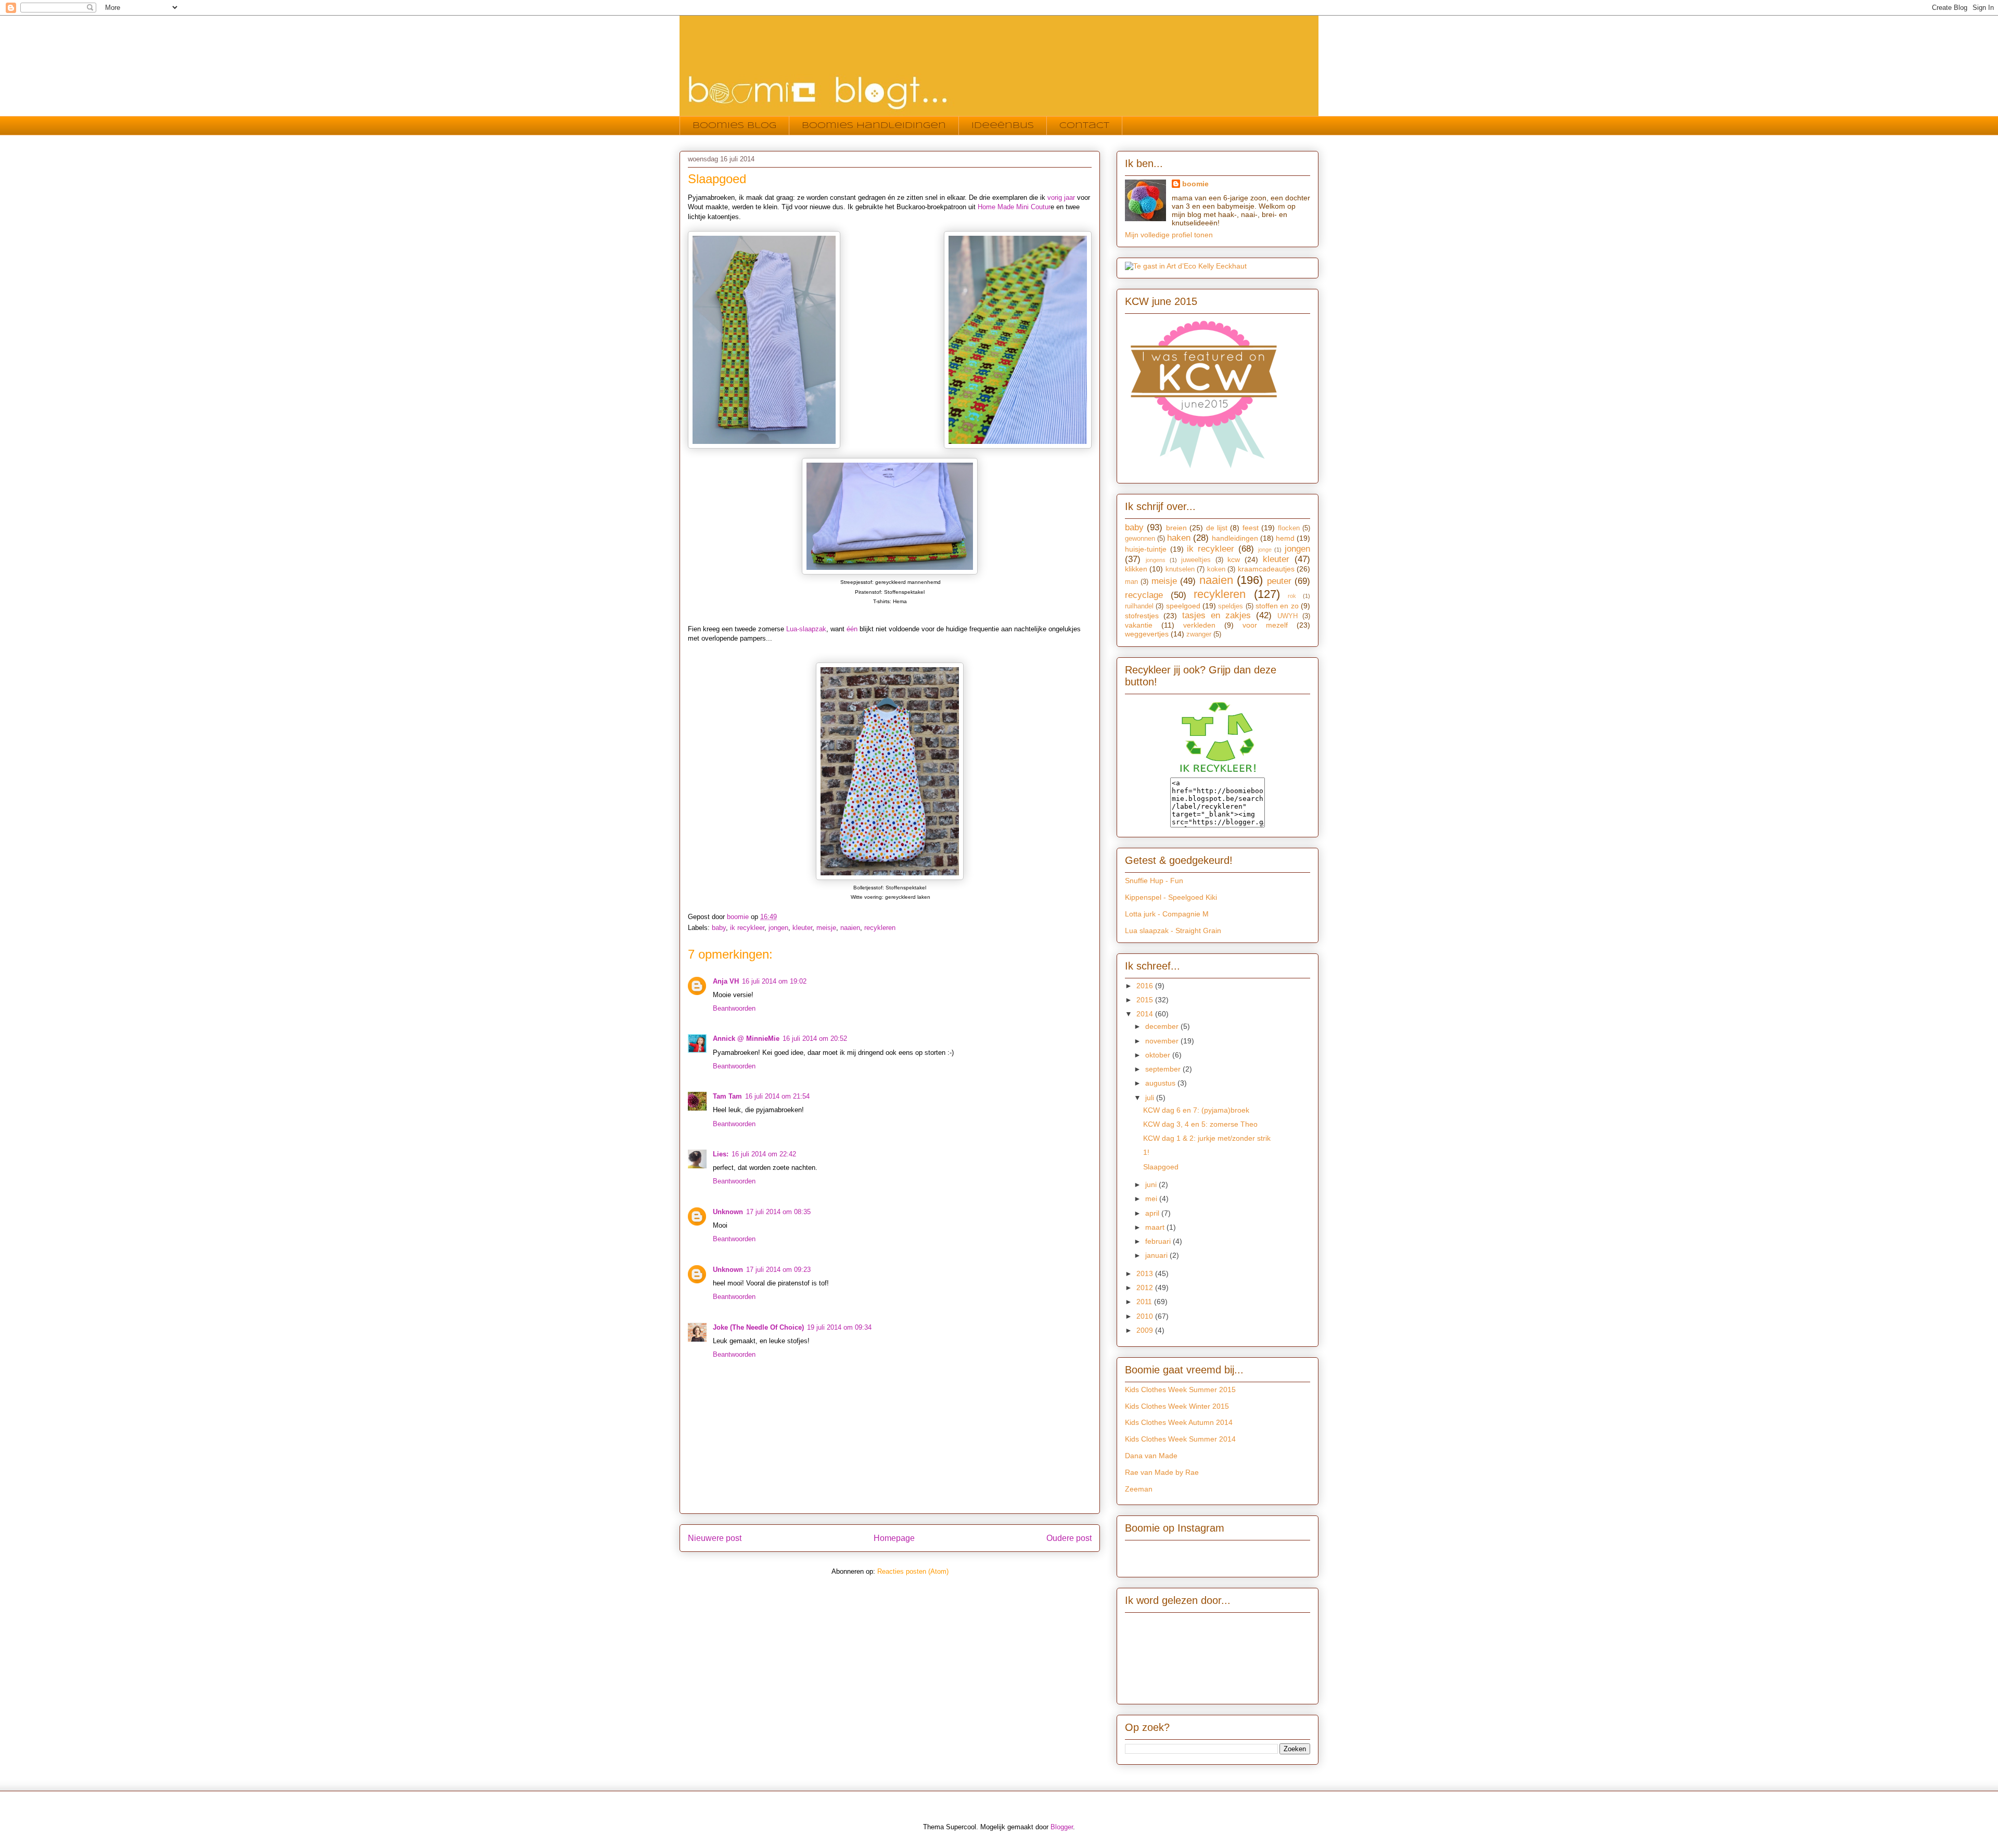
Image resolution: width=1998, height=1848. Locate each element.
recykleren (880, 928)
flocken (1289, 528)
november (1163, 1041)
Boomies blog (734, 126)
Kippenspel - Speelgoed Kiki (1171, 897)
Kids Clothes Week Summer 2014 (1180, 1439)
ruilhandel (1139, 606)
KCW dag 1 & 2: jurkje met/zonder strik (1207, 1138)
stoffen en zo (1277, 606)
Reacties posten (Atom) (913, 1571)
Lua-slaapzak (806, 629)
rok (1292, 596)
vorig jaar (1062, 197)
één (852, 629)
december (1163, 1026)
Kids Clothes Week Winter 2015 (1177, 1406)
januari (1157, 1255)
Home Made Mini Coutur (1014, 207)
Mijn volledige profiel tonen (1169, 235)
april (1153, 1213)
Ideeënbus (1003, 126)
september (1164, 1069)
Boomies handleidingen (874, 126)
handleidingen (1235, 538)
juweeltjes (1196, 560)
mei (1152, 1199)
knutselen (1180, 569)
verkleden (1199, 625)
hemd (1285, 538)
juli (1151, 1098)
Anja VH (726, 981)
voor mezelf (1265, 625)
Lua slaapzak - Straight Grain (1173, 931)
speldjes (1231, 606)
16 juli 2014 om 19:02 (774, 981)
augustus (1161, 1083)
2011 (1145, 1302)
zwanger (1199, 634)
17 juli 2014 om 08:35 (778, 1212)
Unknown (728, 1212)
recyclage (1144, 595)
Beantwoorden (734, 1008)
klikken (1136, 569)
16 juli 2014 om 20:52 (815, 1038)
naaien (850, 928)
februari (1159, 1241)
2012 (1146, 1288)
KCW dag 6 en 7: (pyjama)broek (1196, 1110)
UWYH (1288, 616)
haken (1179, 538)
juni (1152, 1184)
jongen (778, 928)
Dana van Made (1151, 1456)
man (1131, 582)
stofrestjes (1142, 616)
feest (1251, 528)
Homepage (894, 1538)
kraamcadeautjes (1266, 569)
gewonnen (1140, 539)
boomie (1195, 184)
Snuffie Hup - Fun (1154, 881)
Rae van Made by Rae (1162, 1472)
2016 (1146, 986)
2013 (1146, 1273)
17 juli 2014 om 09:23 (778, 1270)
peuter (1279, 581)
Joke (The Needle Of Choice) (758, 1327)
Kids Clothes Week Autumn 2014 (1179, 1422)
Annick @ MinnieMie (746, 1038)
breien (1176, 528)
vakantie (1139, 625)
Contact (1084, 126)
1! (1146, 1152)
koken (1216, 569)
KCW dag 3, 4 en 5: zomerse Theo (1200, 1124)
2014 (1146, 1014)
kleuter (802, 928)
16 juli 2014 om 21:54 (777, 1096)
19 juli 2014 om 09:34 (839, 1327)
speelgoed (1183, 606)
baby (719, 928)
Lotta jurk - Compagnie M (1167, 914)
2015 (1146, 1000)
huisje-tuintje (1146, 549)
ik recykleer (747, 928)
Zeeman (1139, 1489)
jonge (1265, 550)
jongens (1156, 560)
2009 (1146, 1330)
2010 (1146, 1316)
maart (1156, 1227)
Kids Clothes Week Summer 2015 (1180, 1390)
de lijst (1217, 528)
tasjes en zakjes (1217, 615)
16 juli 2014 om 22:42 (764, 1154)
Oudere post (1069, 1538)
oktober (1159, 1055)
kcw (1234, 559)
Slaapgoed (1161, 1167)
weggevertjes (1147, 634)
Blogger (1062, 1827)
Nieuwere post (715, 1538)
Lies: (721, 1154)
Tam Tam (727, 1096)
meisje (826, 928)
